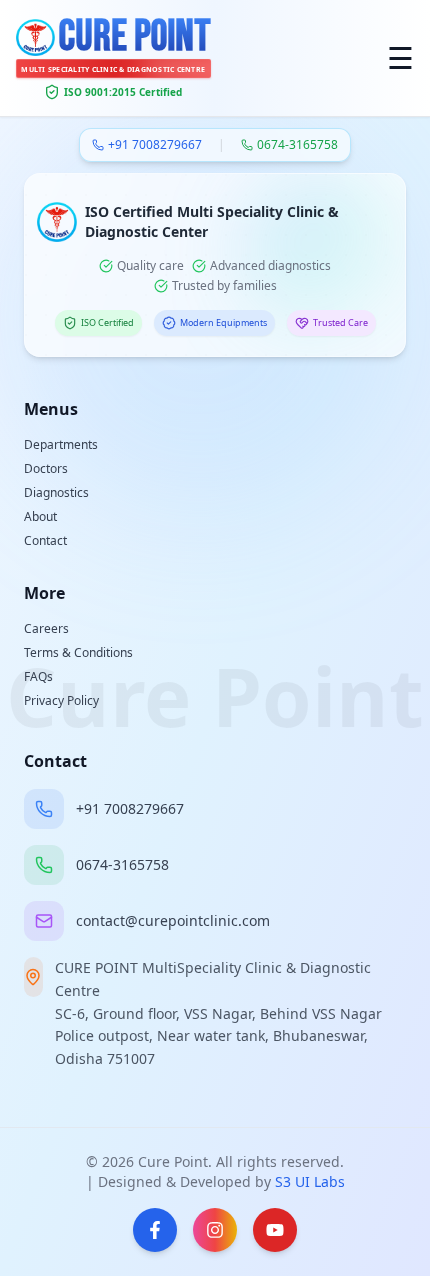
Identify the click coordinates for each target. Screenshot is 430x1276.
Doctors (46, 468)
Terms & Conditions (78, 652)
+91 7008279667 (155, 145)
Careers (46, 628)
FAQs (38, 676)
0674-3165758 (297, 145)
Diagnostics (56, 492)
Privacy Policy (61, 700)
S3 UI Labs (310, 1181)
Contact (45, 540)
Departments (61, 444)
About (40, 516)
